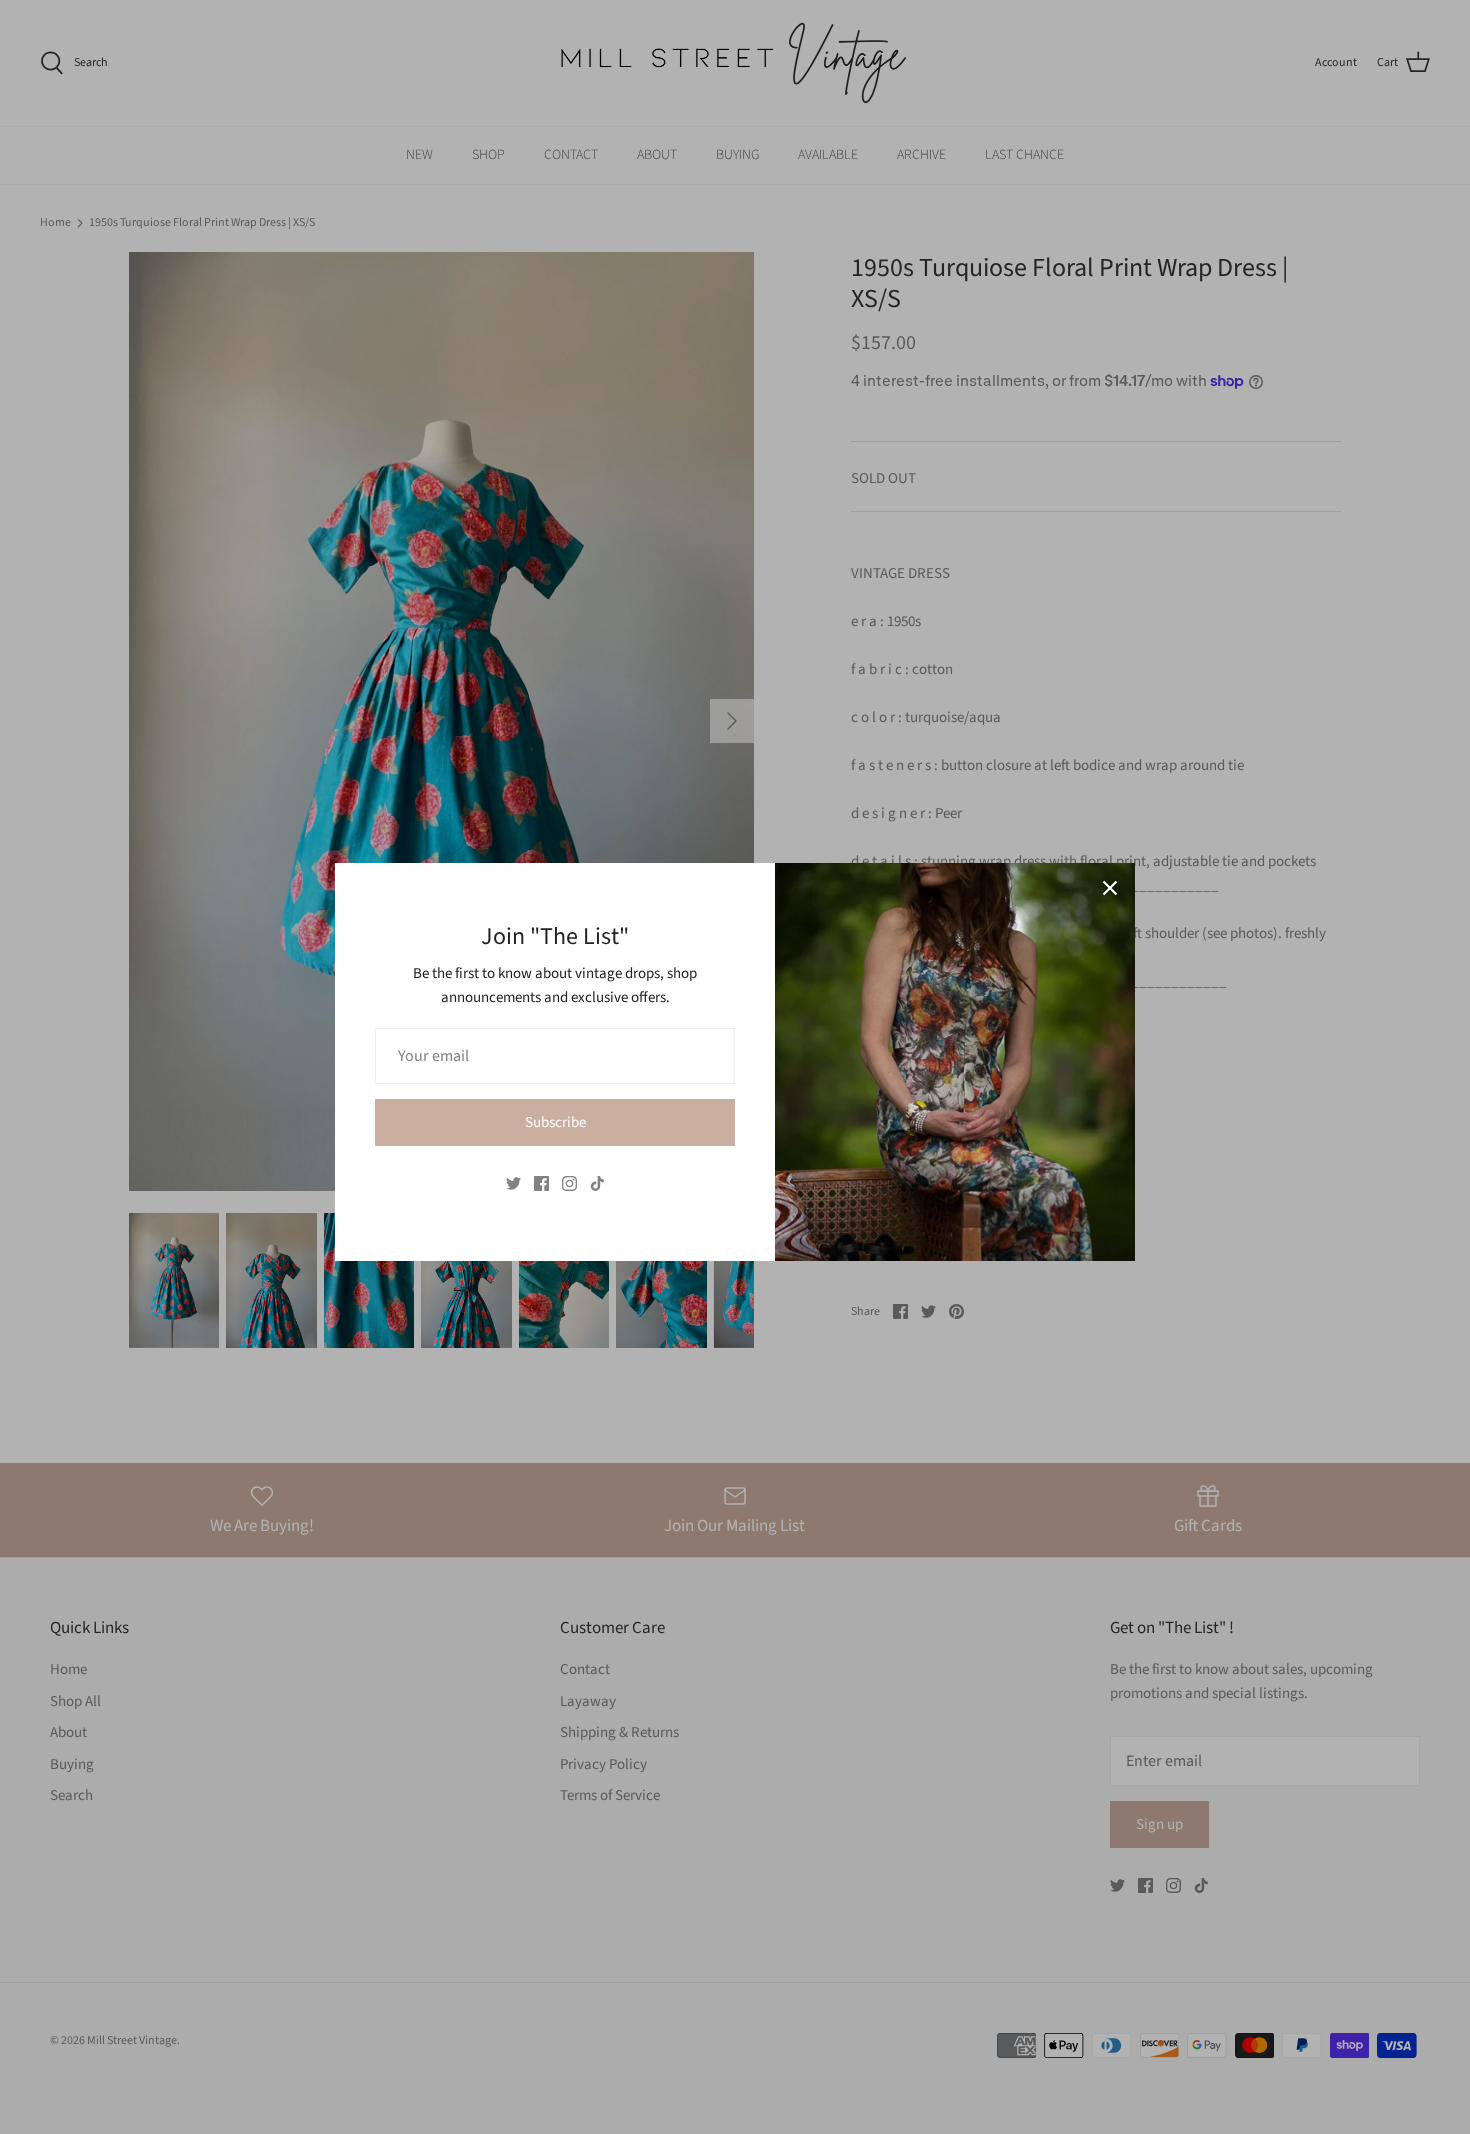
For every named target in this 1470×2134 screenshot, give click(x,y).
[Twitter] (513, 1183)
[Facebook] (541, 1183)
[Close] (1110, 888)
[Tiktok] (597, 1183)
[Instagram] (569, 1183)
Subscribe (555, 1122)
